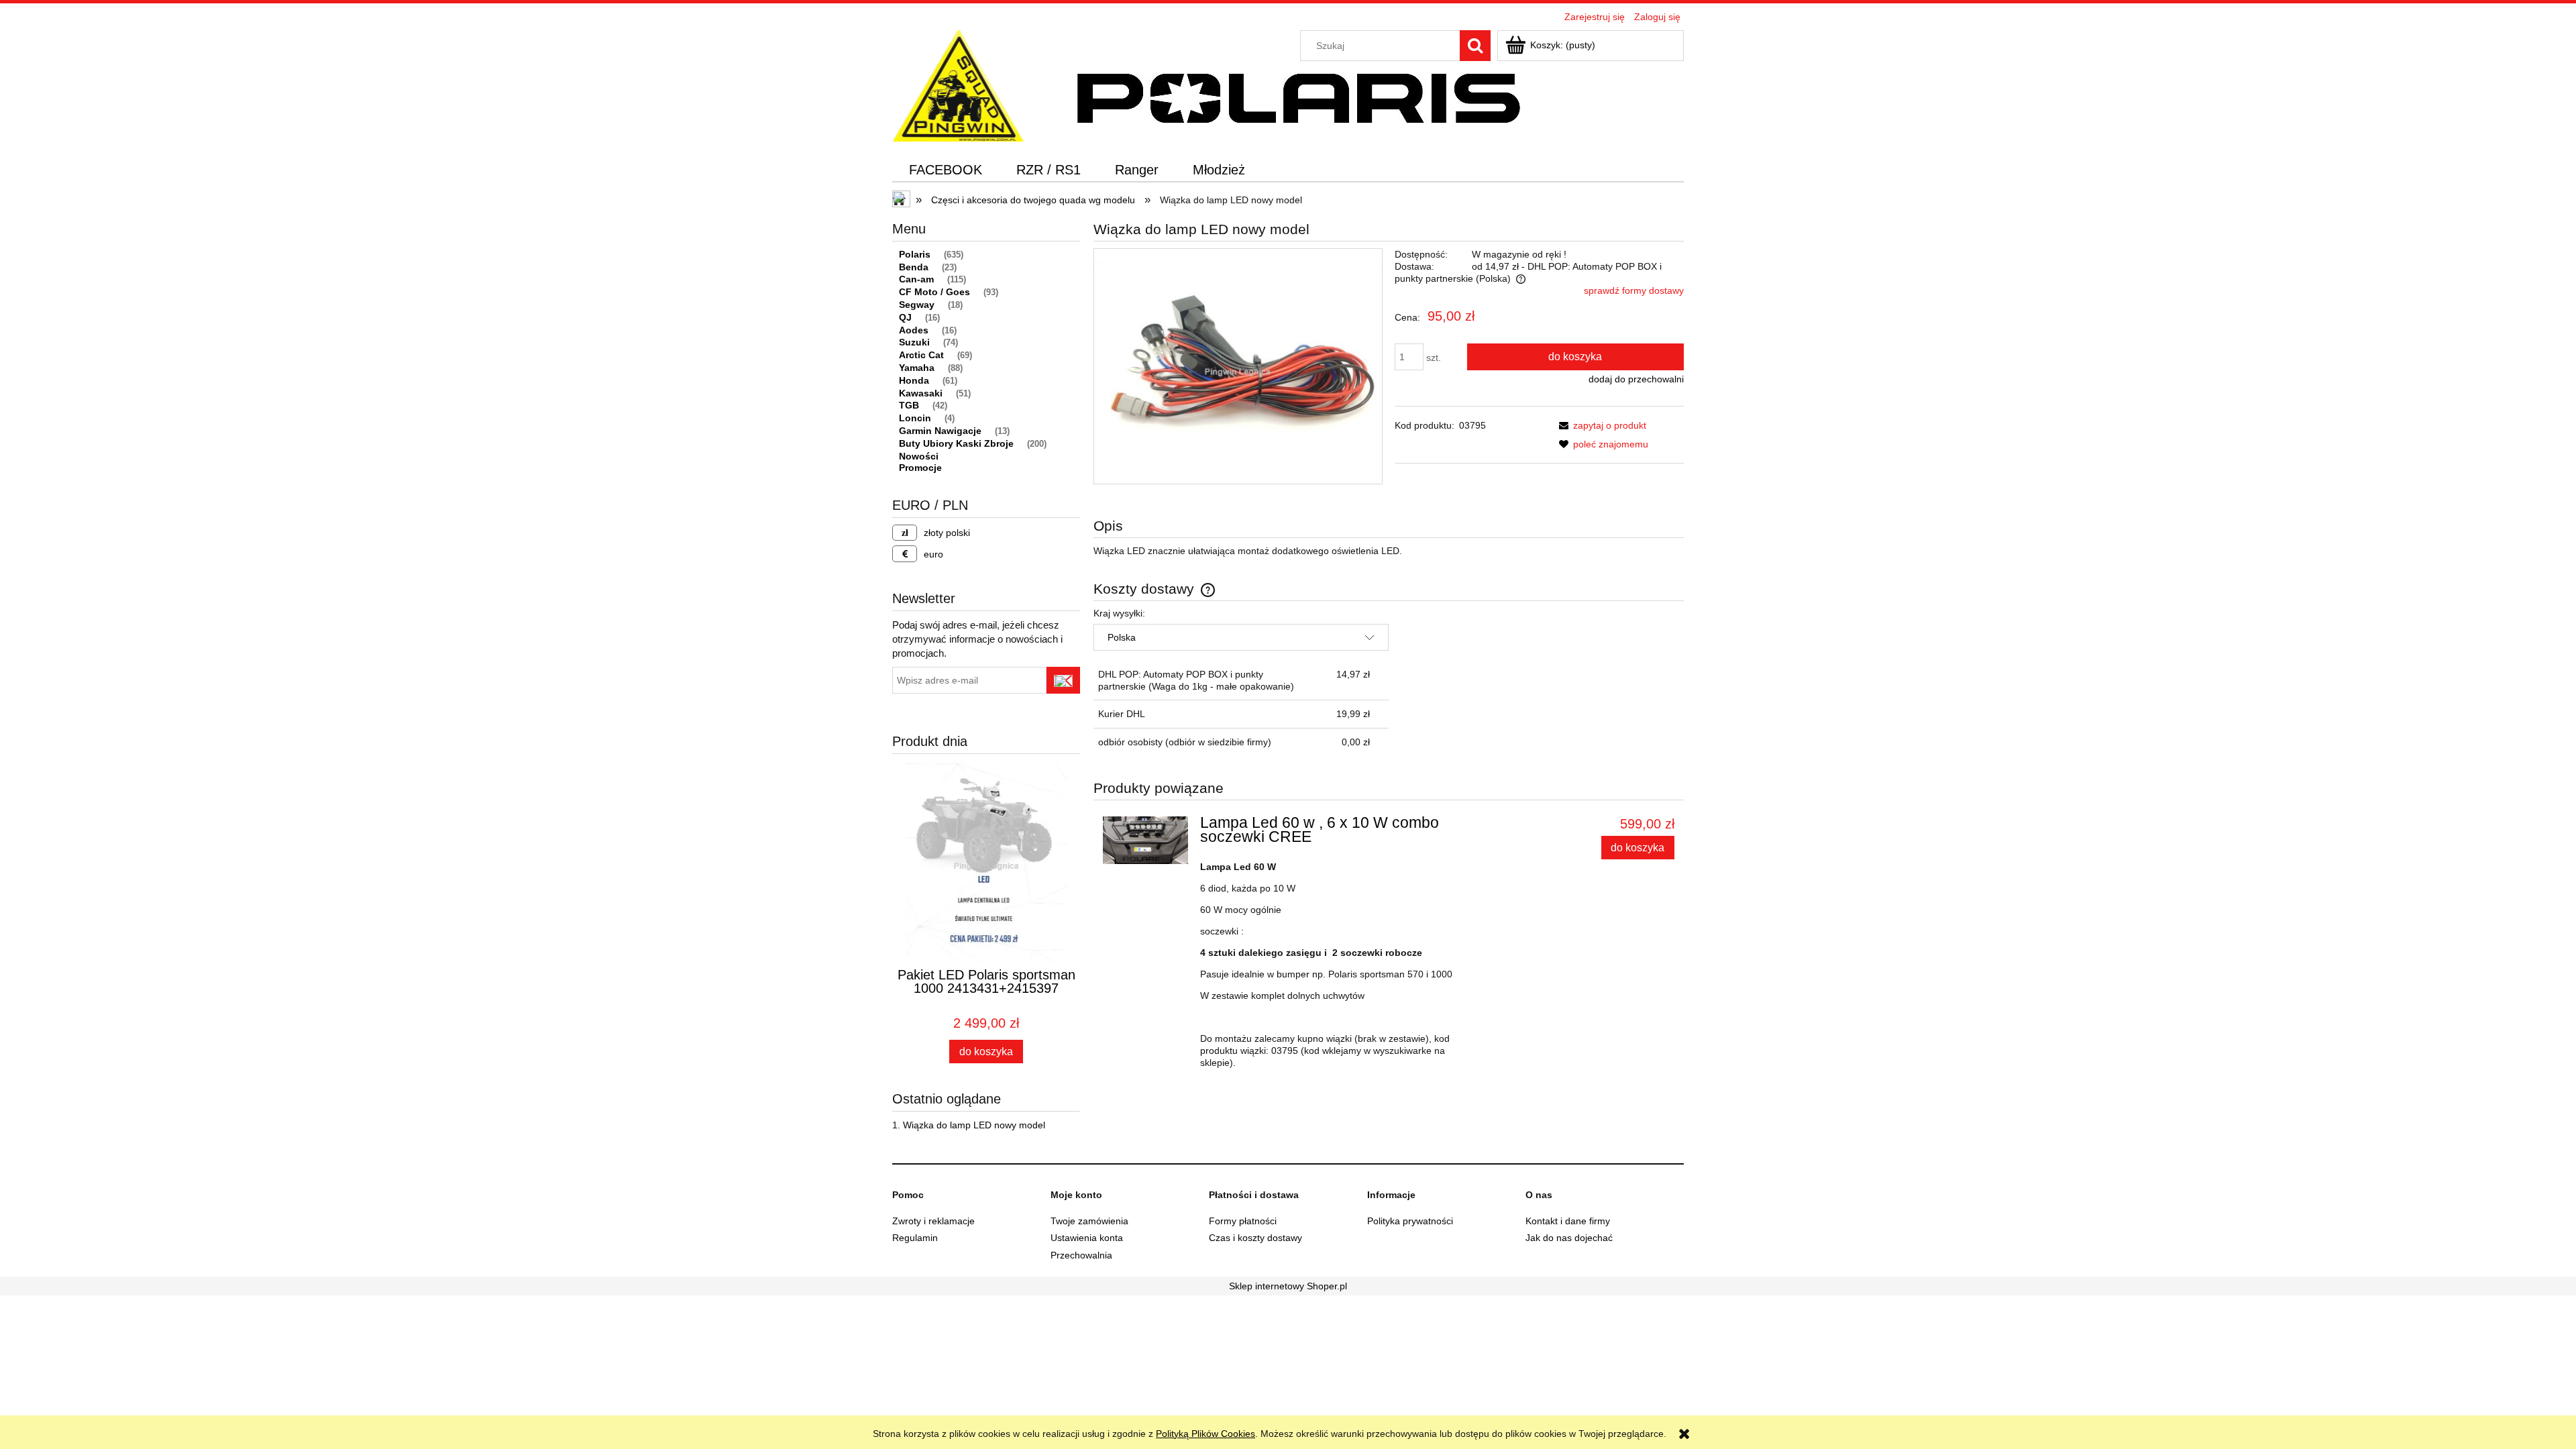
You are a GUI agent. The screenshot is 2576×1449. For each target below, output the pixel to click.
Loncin (915, 418)
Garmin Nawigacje (940, 431)
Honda (914, 380)
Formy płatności (1243, 1221)
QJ (905, 317)
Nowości (919, 456)
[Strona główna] (958, 84)
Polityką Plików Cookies (1205, 1434)
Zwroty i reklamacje (933, 1221)
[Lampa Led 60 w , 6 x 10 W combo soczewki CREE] (1145, 840)
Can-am (916, 279)
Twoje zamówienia (1089, 1221)
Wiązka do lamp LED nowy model (974, 1125)
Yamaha (917, 368)
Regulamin (915, 1238)
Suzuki (914, 342)
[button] (1600, 425)
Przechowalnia (1081, 1255)
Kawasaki (921, 393)
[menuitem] (946, 170)
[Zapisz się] (1063, 680)
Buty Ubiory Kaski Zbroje (956, 443)
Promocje (920, 468)
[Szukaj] (1475, 46)
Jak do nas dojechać (1569, 1238)
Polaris (915, 254)
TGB (909, 405)
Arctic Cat (921, 355)
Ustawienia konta (1087, 1238)
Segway (917, 305)
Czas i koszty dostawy (1255, 1238)
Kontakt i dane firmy (1568, 1221)
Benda (914, 267)
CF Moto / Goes (934, 292)
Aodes (914, 330)
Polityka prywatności (1410, 1221)
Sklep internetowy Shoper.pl (1288, 1286)
